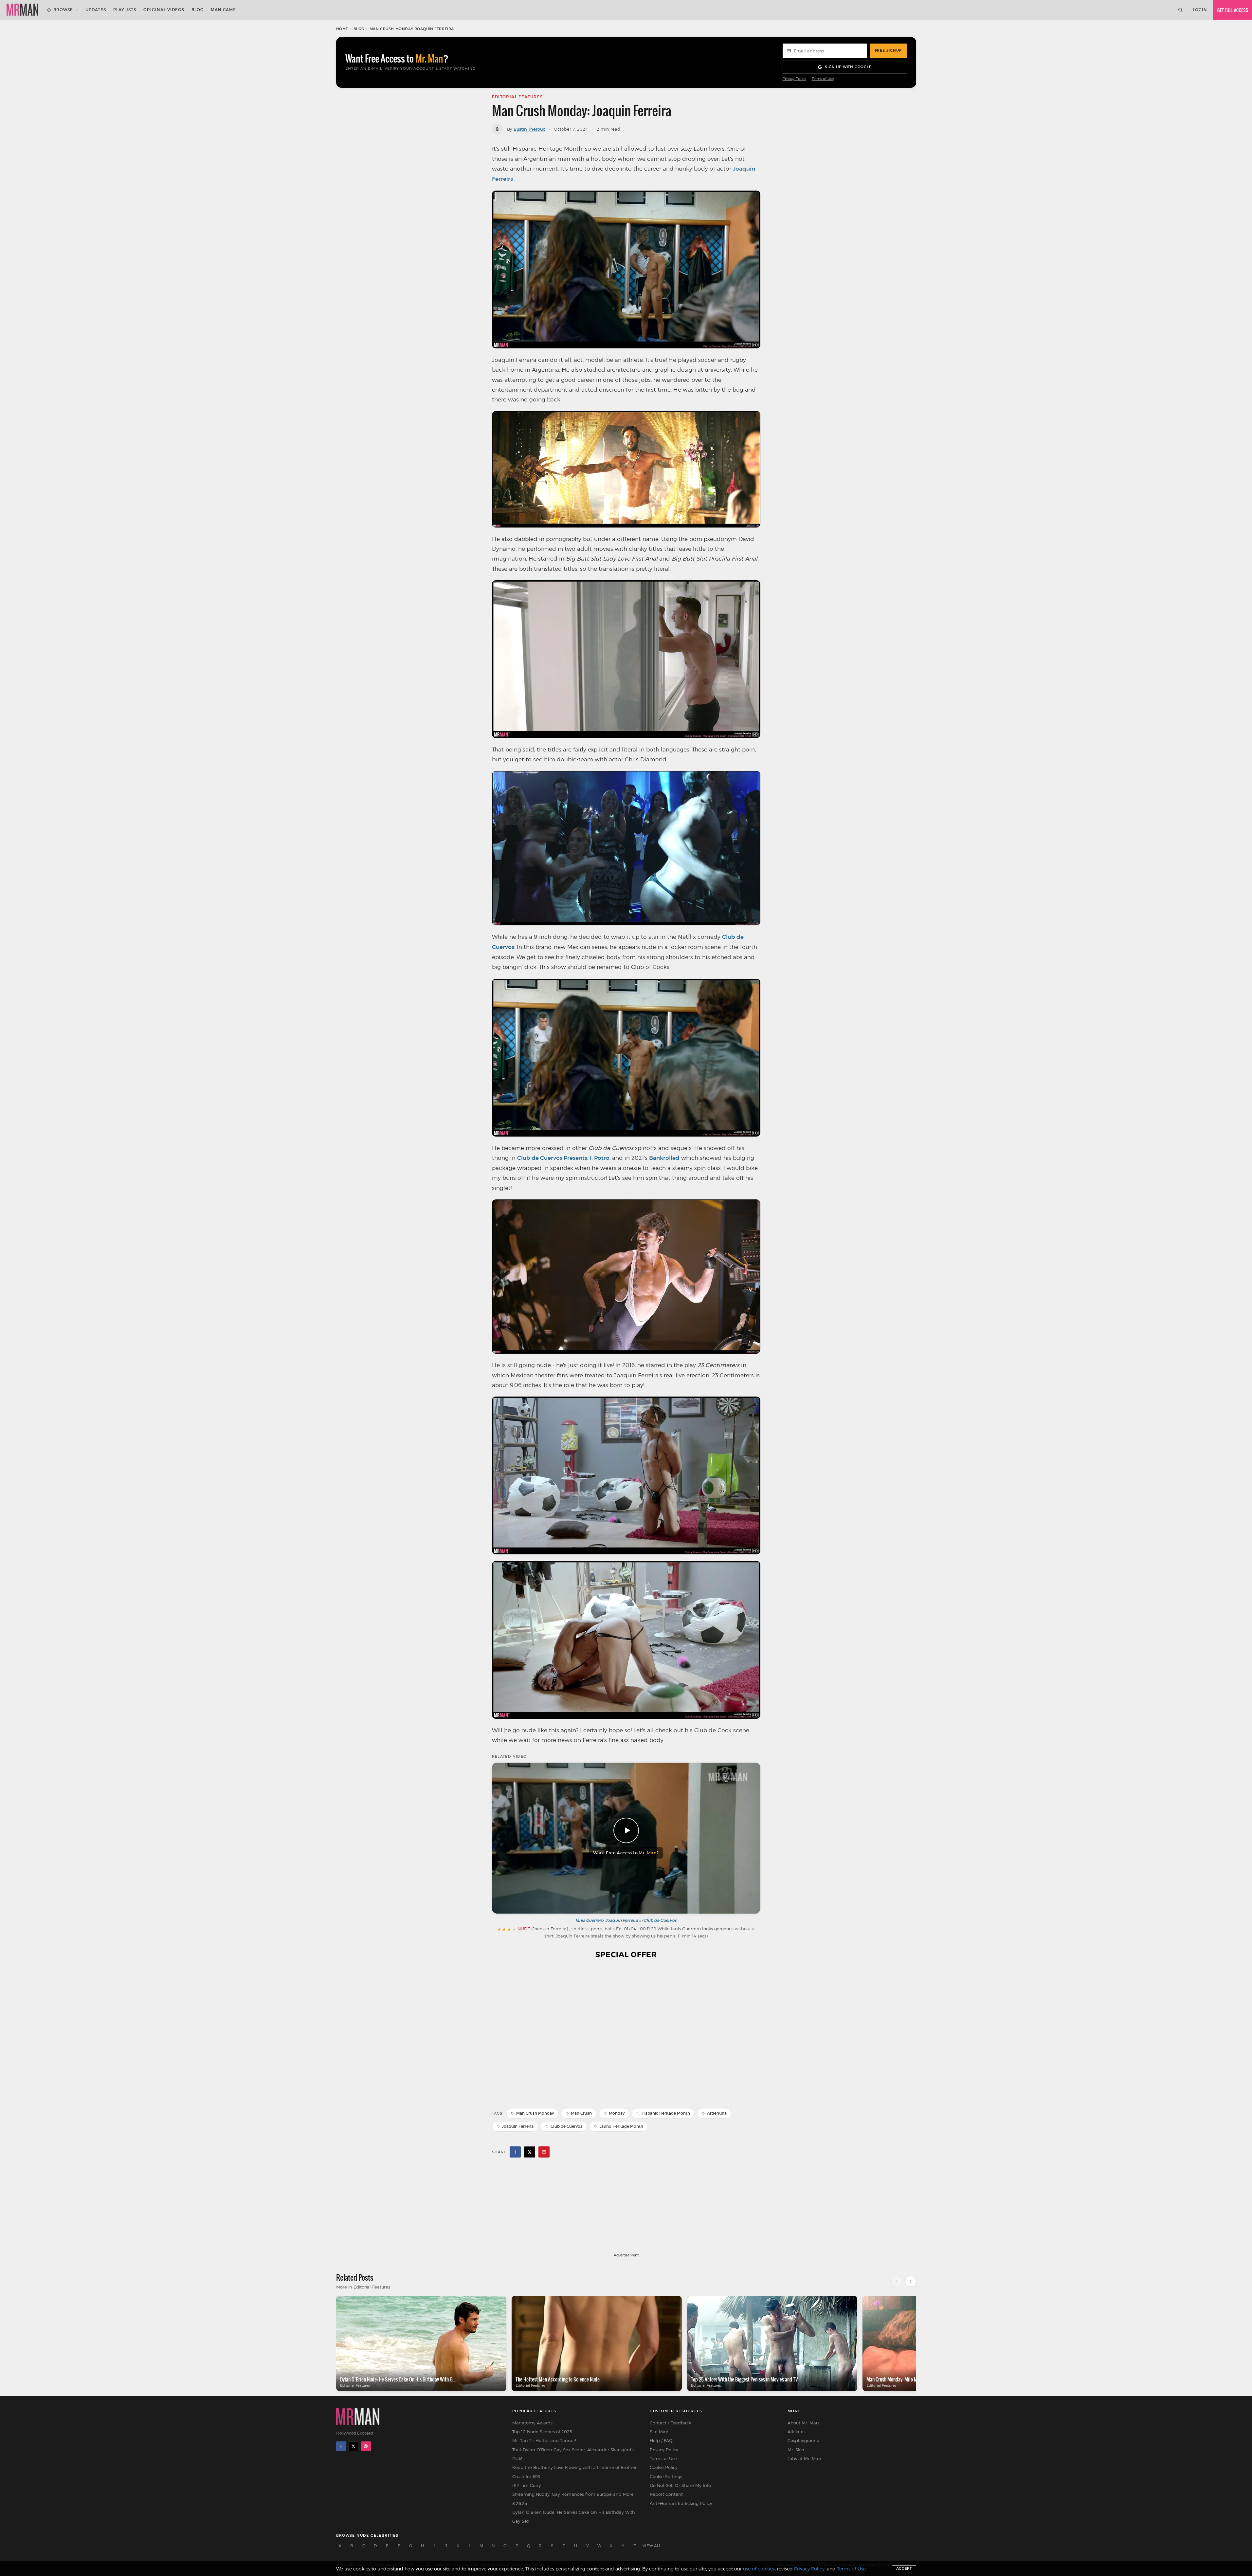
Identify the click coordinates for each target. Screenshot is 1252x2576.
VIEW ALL (652, 2546)
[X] (354, 2446)
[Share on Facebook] (515, 2152)
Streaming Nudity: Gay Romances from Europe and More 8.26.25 (573, 2499)
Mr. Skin (796, 2450)
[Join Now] (1233, 10)
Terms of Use (823, 79)
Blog (198, 10)
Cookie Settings (666, 2476)
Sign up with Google (848, 67)
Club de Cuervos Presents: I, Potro (563, 1158)
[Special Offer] (626, 2033)
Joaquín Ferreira (622, 1920)
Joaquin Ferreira (518, 2126)
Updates (96, 10)
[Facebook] (341, 2446)
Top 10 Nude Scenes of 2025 (542, 2432)
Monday (617, 2113)
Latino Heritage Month (621, 2126)
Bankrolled (664, 1158)
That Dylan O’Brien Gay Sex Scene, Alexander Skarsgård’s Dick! (573, 2454)
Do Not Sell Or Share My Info (680, 2485)
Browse (63, 10)
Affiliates (797, 2432)
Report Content (666, 2494)
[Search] (1180, 10)
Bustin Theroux (529, 129)
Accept (904, 2568)
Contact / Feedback (670, 2423)
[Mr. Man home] (22, 10)
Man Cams (223, 10)
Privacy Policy (794, 79)
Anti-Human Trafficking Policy (681, 2503)
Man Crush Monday (535, 2113)
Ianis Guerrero (590, 1920)
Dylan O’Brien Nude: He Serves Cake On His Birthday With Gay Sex (574, 2517)
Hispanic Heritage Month (666, 2113)
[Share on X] (530, 2152)
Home (342, 29)
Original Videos (164, 10)
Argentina (717, 2113)
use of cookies (759, 2569)
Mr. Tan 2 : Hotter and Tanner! (544, 2440)
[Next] (911, 2281)
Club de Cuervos (660, 1920)
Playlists (125, 10)
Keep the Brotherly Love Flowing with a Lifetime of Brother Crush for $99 (574, 2472)
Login (1200, 10)
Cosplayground (804, 2440)
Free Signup (888, 50)
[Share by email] (544, 2152)
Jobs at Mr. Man (804, 2458)
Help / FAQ (661, 2440)
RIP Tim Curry (527, 2485)
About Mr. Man (803, 2423)
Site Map (659, 2432)
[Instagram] (366, 2446)
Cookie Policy (664, 2467)
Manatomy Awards (532, 2423)
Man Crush (581, 2113)
